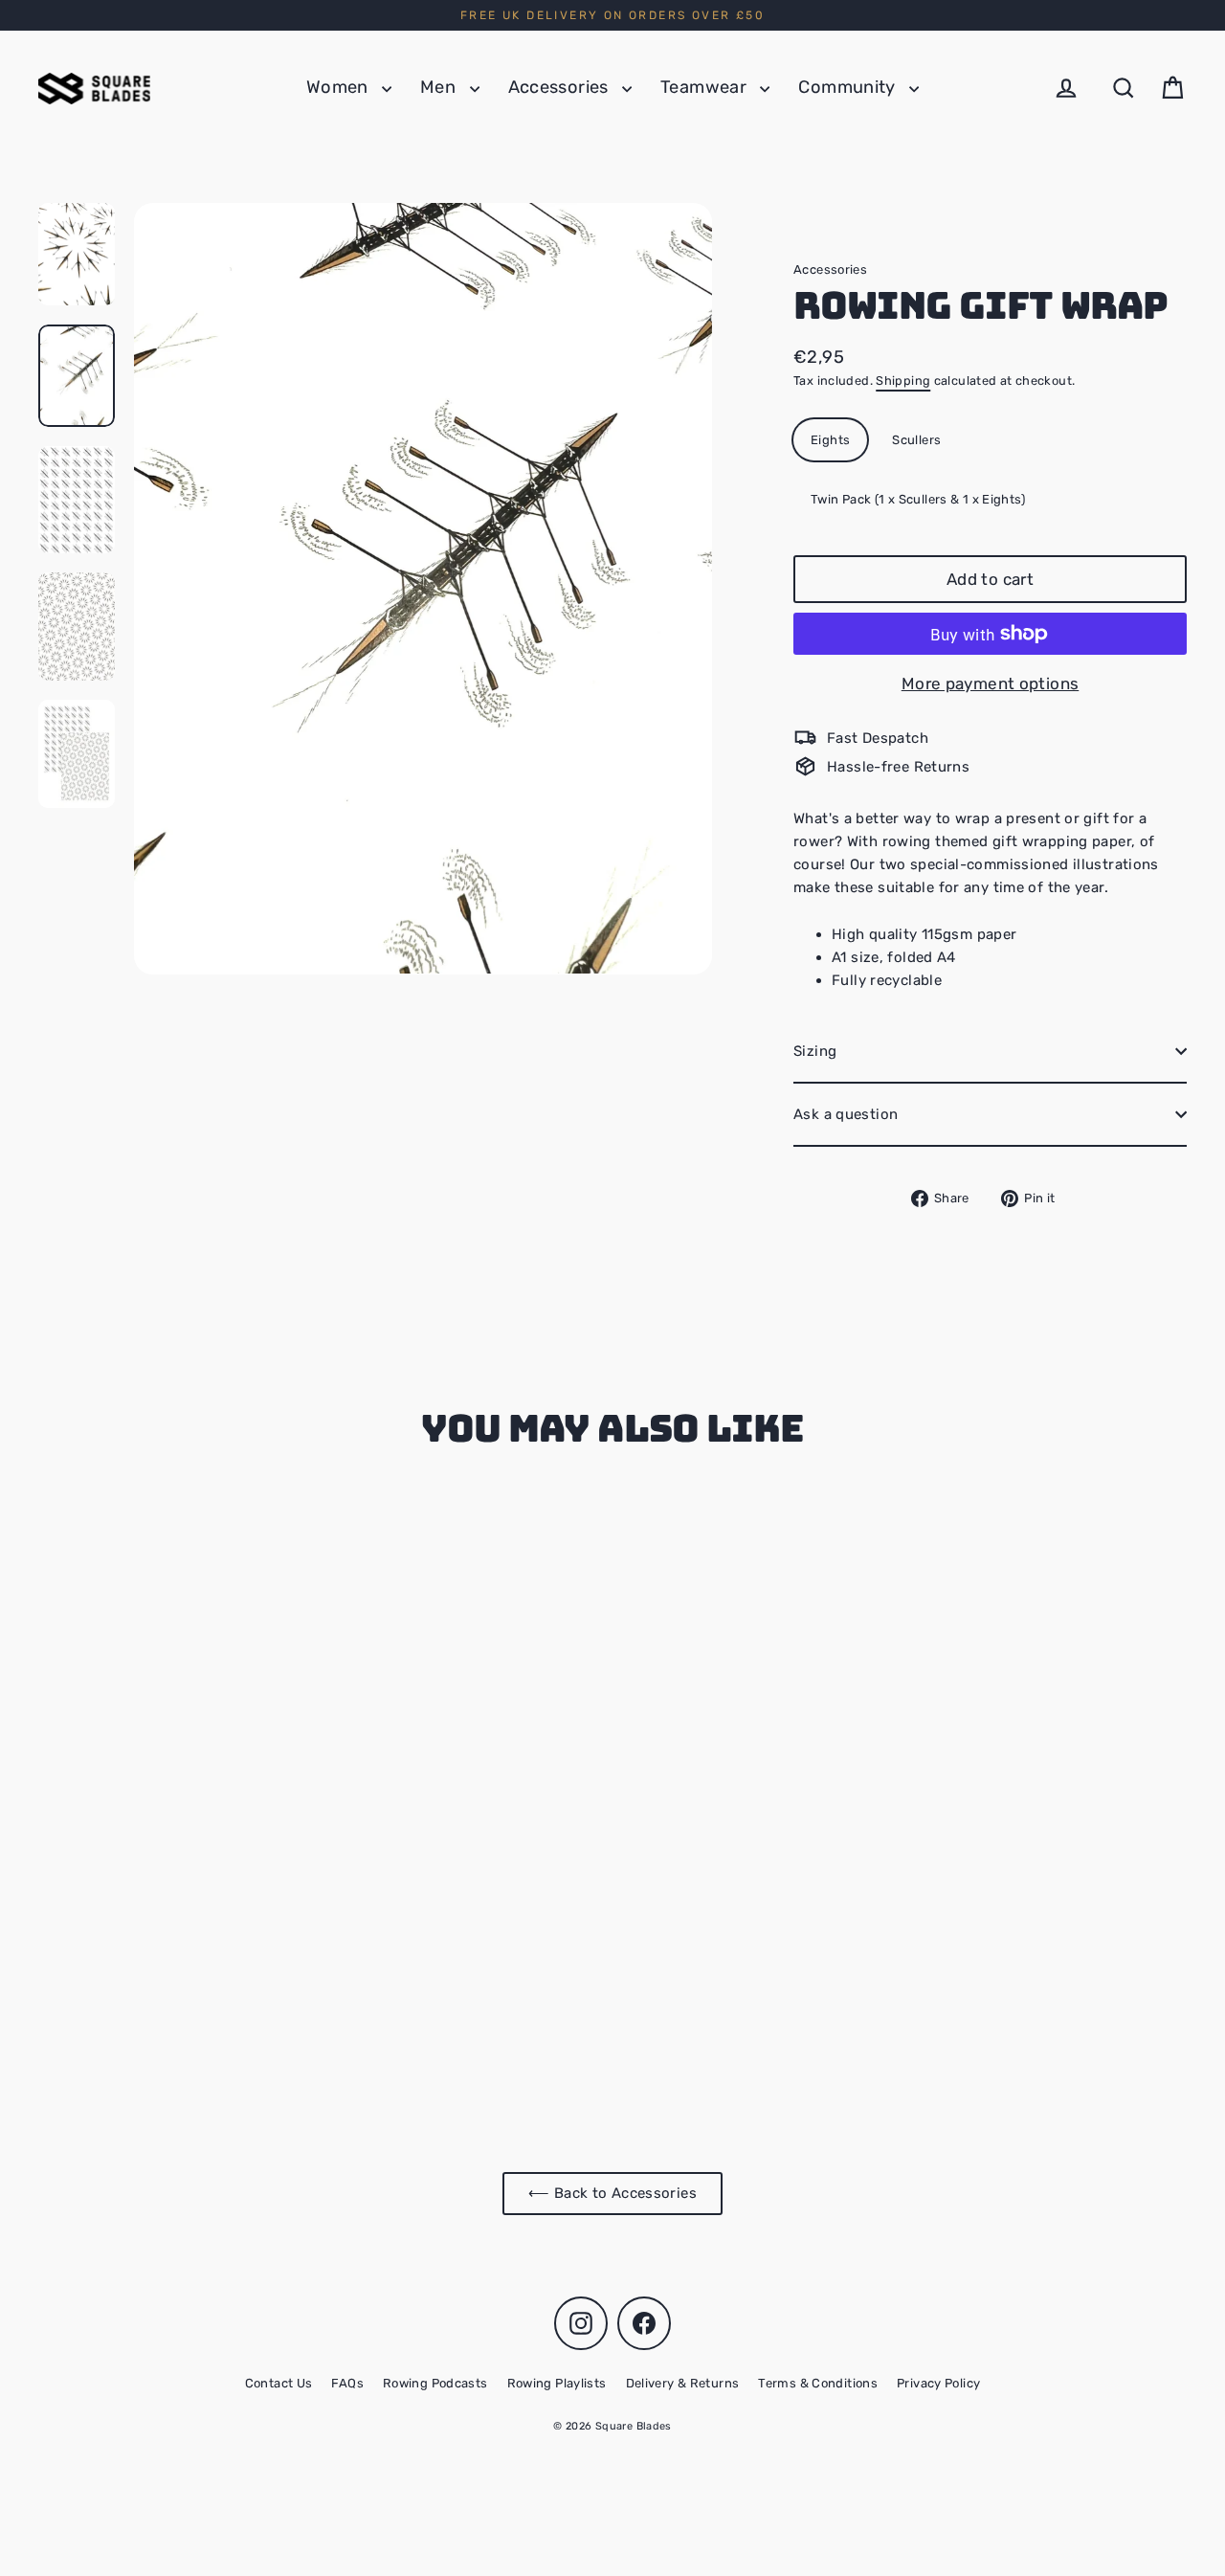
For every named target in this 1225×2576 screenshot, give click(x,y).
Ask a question (846, 1114)
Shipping (903, 381)
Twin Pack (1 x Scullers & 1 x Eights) (918, 499)
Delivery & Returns (683, 2383)
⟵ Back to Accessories (612, 2193)
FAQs (347, 2383)
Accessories (561, 87)
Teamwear (705, 87)
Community (849, 87)
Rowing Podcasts (435, 2383)
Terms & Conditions (818, 2383)
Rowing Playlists (557, 2383)
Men (440, 87)
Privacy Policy (938, 2383)
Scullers (916, 440)
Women (339, 87)
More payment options (991, 683)
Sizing (815, 1051)
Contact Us (279, 2383)
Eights (830, 440)
